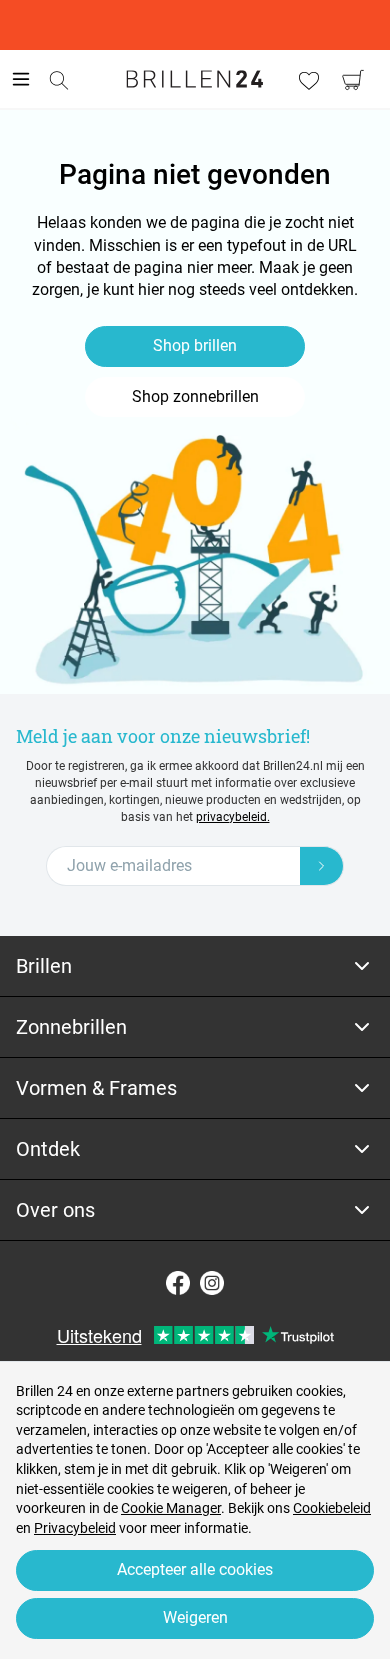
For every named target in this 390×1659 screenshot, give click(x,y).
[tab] (195, 966)
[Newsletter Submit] (322, 866)
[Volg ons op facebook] (178, 1283)
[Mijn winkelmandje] (353, 80)
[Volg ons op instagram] (212, 1283)
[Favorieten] (309, 80)
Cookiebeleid (332, 1508)
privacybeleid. (233, 817)
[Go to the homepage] (195, 79)
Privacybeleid (75, 1528)
